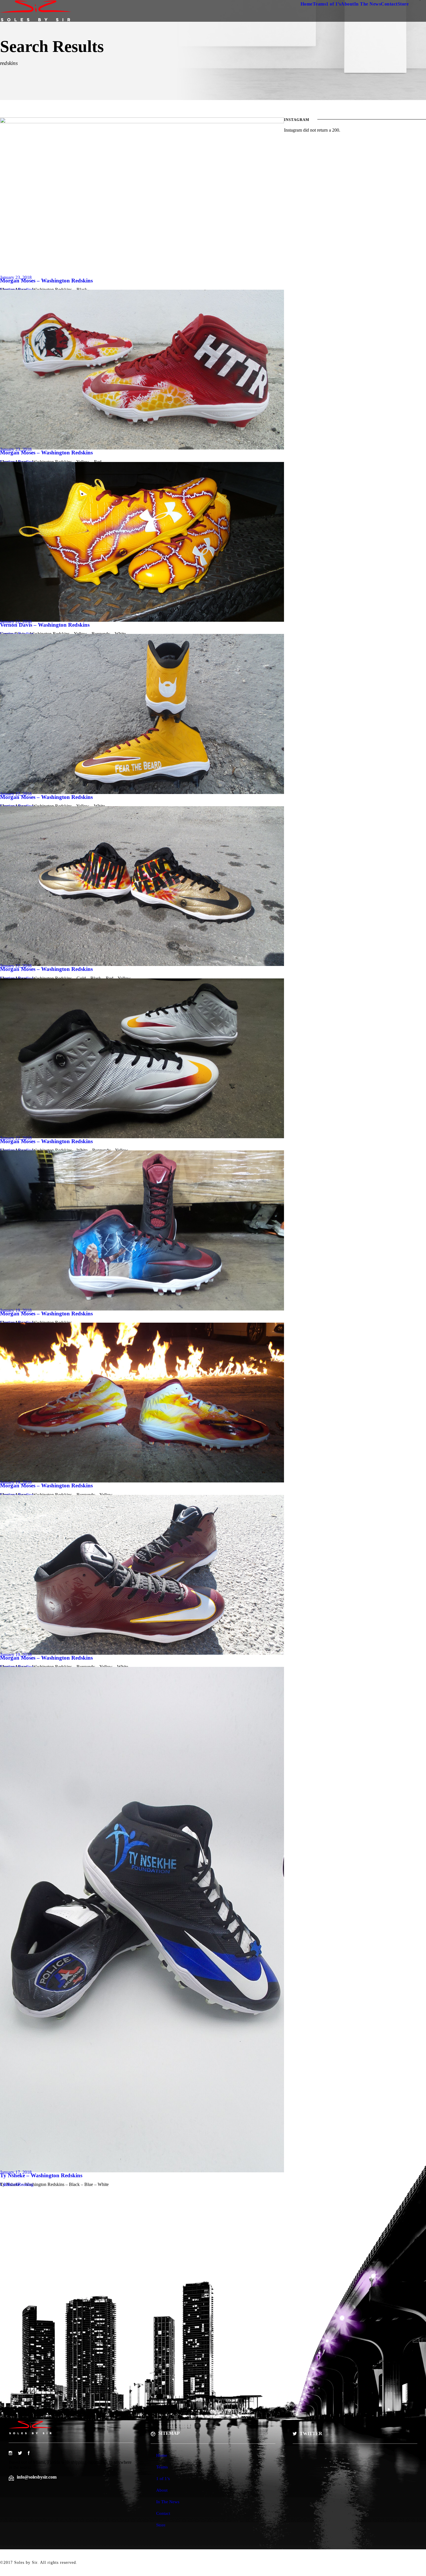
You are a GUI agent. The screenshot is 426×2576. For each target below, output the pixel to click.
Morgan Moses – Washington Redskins (46, 281)
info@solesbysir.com (37, 2477)
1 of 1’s (333, 4)
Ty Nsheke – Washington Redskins (41, 2175)
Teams (319, 4)
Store (403, 4)
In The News (368, 4)
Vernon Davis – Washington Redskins (45, 625)
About (347, 4)
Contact (389, 4)
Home (307, 4)
